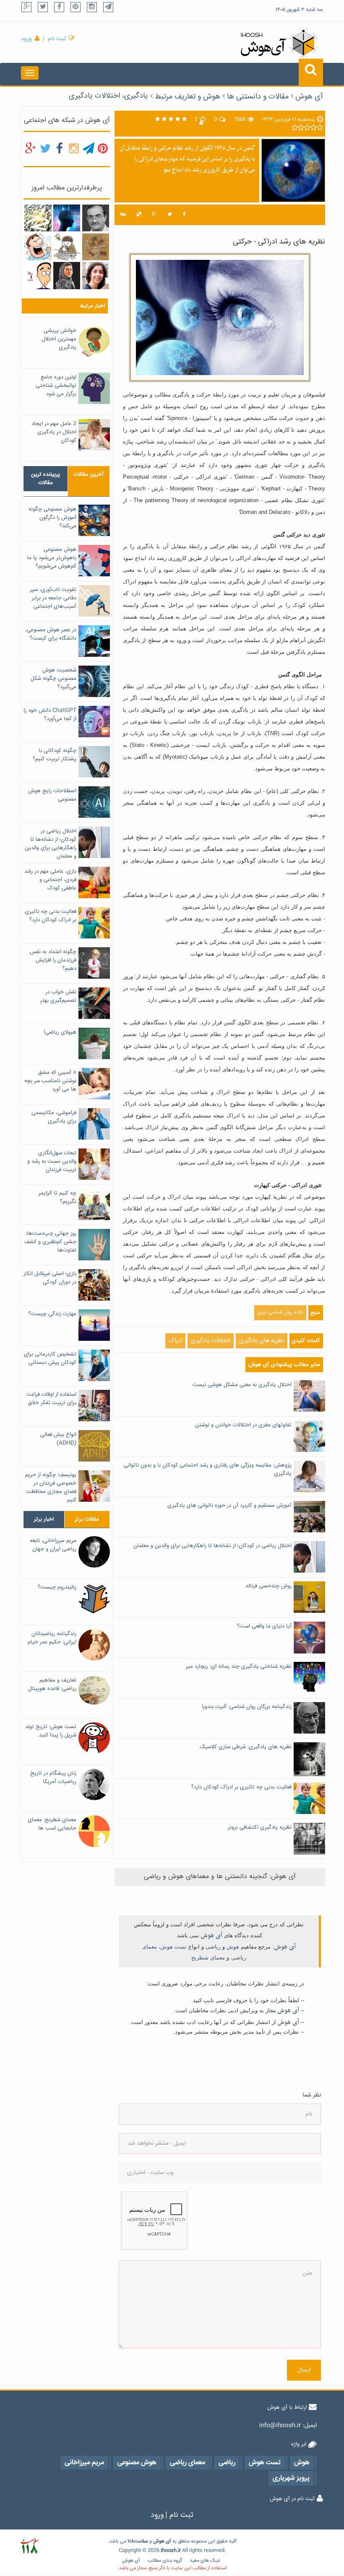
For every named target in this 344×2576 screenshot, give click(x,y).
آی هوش (309, 97)
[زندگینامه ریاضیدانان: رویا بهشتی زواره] (96, 276)
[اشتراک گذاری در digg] (123, 215)
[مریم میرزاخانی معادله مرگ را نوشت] (67, 276)
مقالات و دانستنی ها (258, 97)
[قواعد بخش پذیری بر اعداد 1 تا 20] (38, 218)
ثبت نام (57, 39)
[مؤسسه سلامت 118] (30, 2546)
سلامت (141, 2541)
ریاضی (213, 1947)
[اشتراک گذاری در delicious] (139, 215)
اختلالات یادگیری (211, 1341)
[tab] (46, 479)
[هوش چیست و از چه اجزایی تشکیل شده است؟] (67, 218)
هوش (233, 1947)
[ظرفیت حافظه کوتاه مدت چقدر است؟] (67, 247)
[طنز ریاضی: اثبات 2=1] (38, 276)
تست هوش (173, 1947)
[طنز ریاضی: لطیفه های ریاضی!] (38, 247)
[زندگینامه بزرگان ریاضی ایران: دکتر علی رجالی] (96, 218)
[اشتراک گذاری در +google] (154, 215)
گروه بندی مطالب (165, 2561)
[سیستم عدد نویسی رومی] (96, 247)
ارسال (304, 2370)
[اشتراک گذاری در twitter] (170, 215)
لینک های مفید (205, 2561)
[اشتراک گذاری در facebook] (184, 215)
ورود (26, 39)
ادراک (175, 1341)
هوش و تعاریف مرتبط (188, 97)
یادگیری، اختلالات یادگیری (108, 96)
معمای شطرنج (208, 1958)
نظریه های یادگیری (262, 1341)
